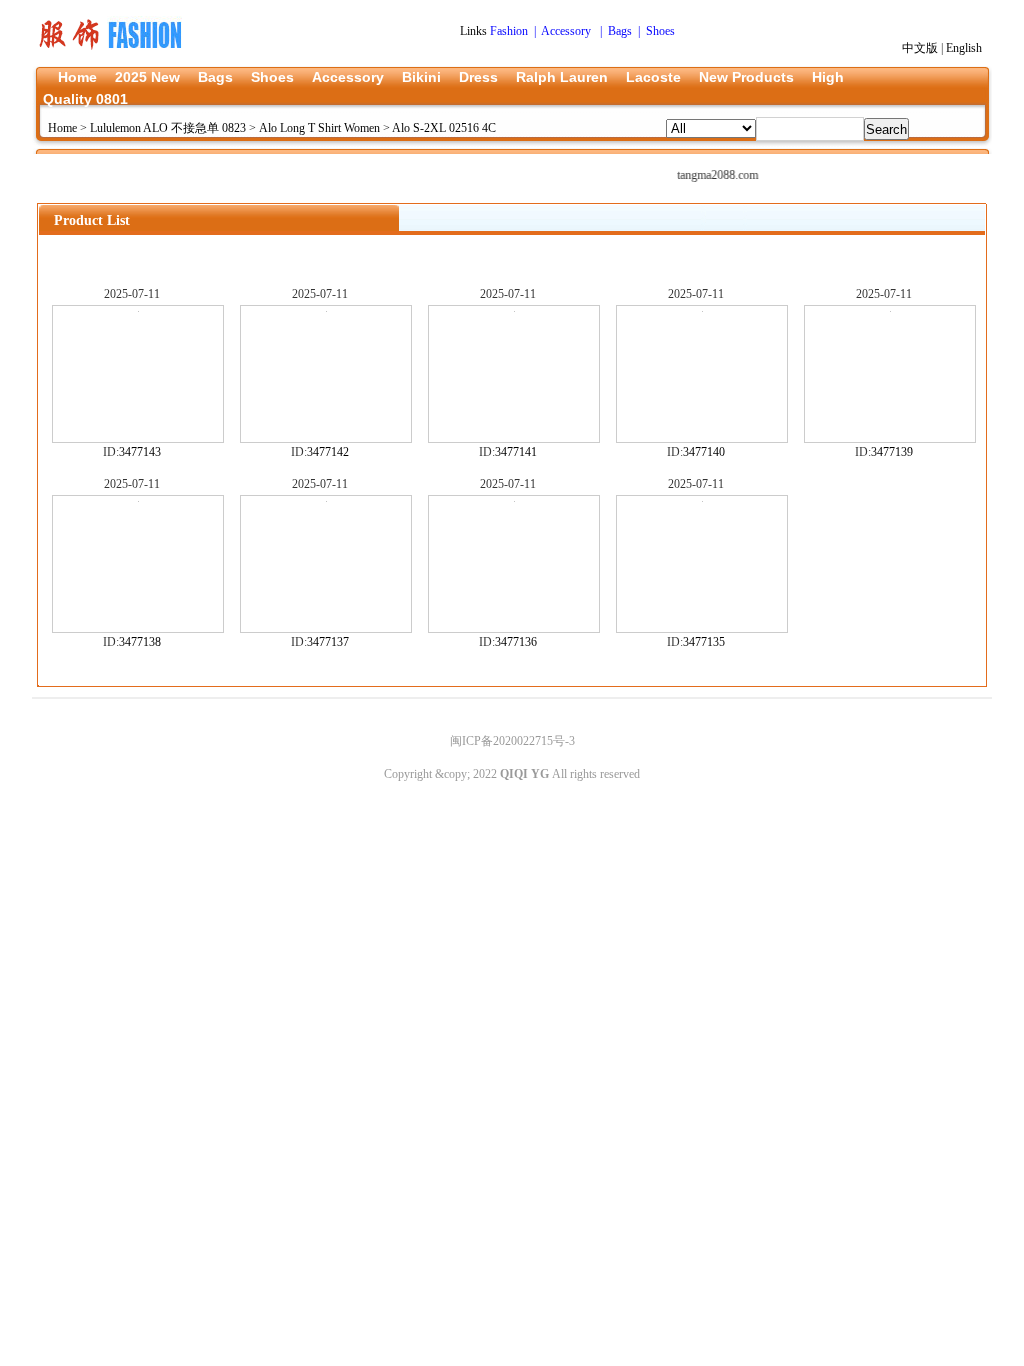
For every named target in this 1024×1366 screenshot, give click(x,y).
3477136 (516, 642)
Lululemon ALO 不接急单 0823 (168, 128)
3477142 (328, 452)
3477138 (140, 642)
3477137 (328, 642)
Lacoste (653, 77)
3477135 (704, 642)
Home (77, 77)
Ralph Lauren (562, 77)
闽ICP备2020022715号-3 (512, 741)
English (964, 48)
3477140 (704, 452)
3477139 (892, 452)
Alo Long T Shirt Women (319, 128)
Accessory (348, 77)
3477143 (140, 452)
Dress (478, 77)
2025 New (147, 77)
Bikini (421, 77)
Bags (215, 77)
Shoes (272, 77)
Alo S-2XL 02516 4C (444, 128)
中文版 (920, 48)
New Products (746, 77)
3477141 (516, 452)
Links (475, 31)
